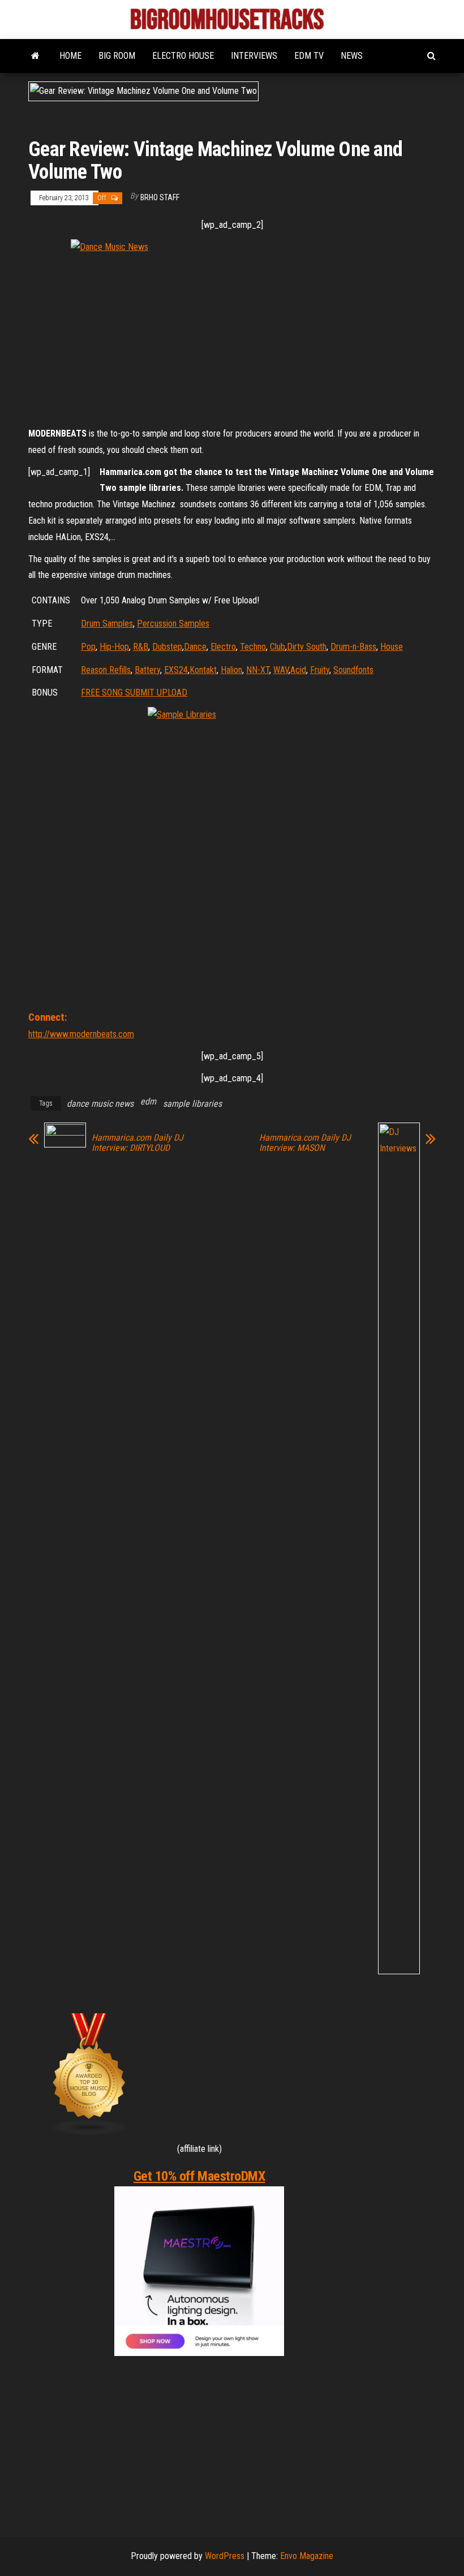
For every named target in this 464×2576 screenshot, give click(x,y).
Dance (195, 647)
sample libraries (192, 1104)
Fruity (320, 670)
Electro (223, 647)
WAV (281, 670)
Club (278, 647)
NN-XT (258, 670)
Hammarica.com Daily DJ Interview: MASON (305, 1143)
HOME (70, 56)
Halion (231, 670)
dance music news (100, 1104)
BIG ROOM (117, 56)
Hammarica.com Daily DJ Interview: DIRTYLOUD (138, 1143)
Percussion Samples (173, 623)
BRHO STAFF (160, 197)
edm (148, 1101)
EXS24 (176, 670)
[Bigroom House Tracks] (35, 56)
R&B (141, 647)
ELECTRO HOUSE (183, 56)
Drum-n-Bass (353, 647)
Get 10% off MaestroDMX (199, 2176)
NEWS (352, 56)
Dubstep (167, 647)
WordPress (225, 2556)
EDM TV (309, 56)
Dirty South (307, 647)
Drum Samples (107, 623)
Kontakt (203, 670)
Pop (88, 647)
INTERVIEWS (254, 56)
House (392, 647)
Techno (253, 647)
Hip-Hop (114, 647)
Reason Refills (106, 670)
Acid (298, 670)
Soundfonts (353, 670)
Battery (147, 670)
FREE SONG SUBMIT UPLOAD (134, 692)
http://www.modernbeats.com (81, 1034)
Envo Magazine (307, 2556)
